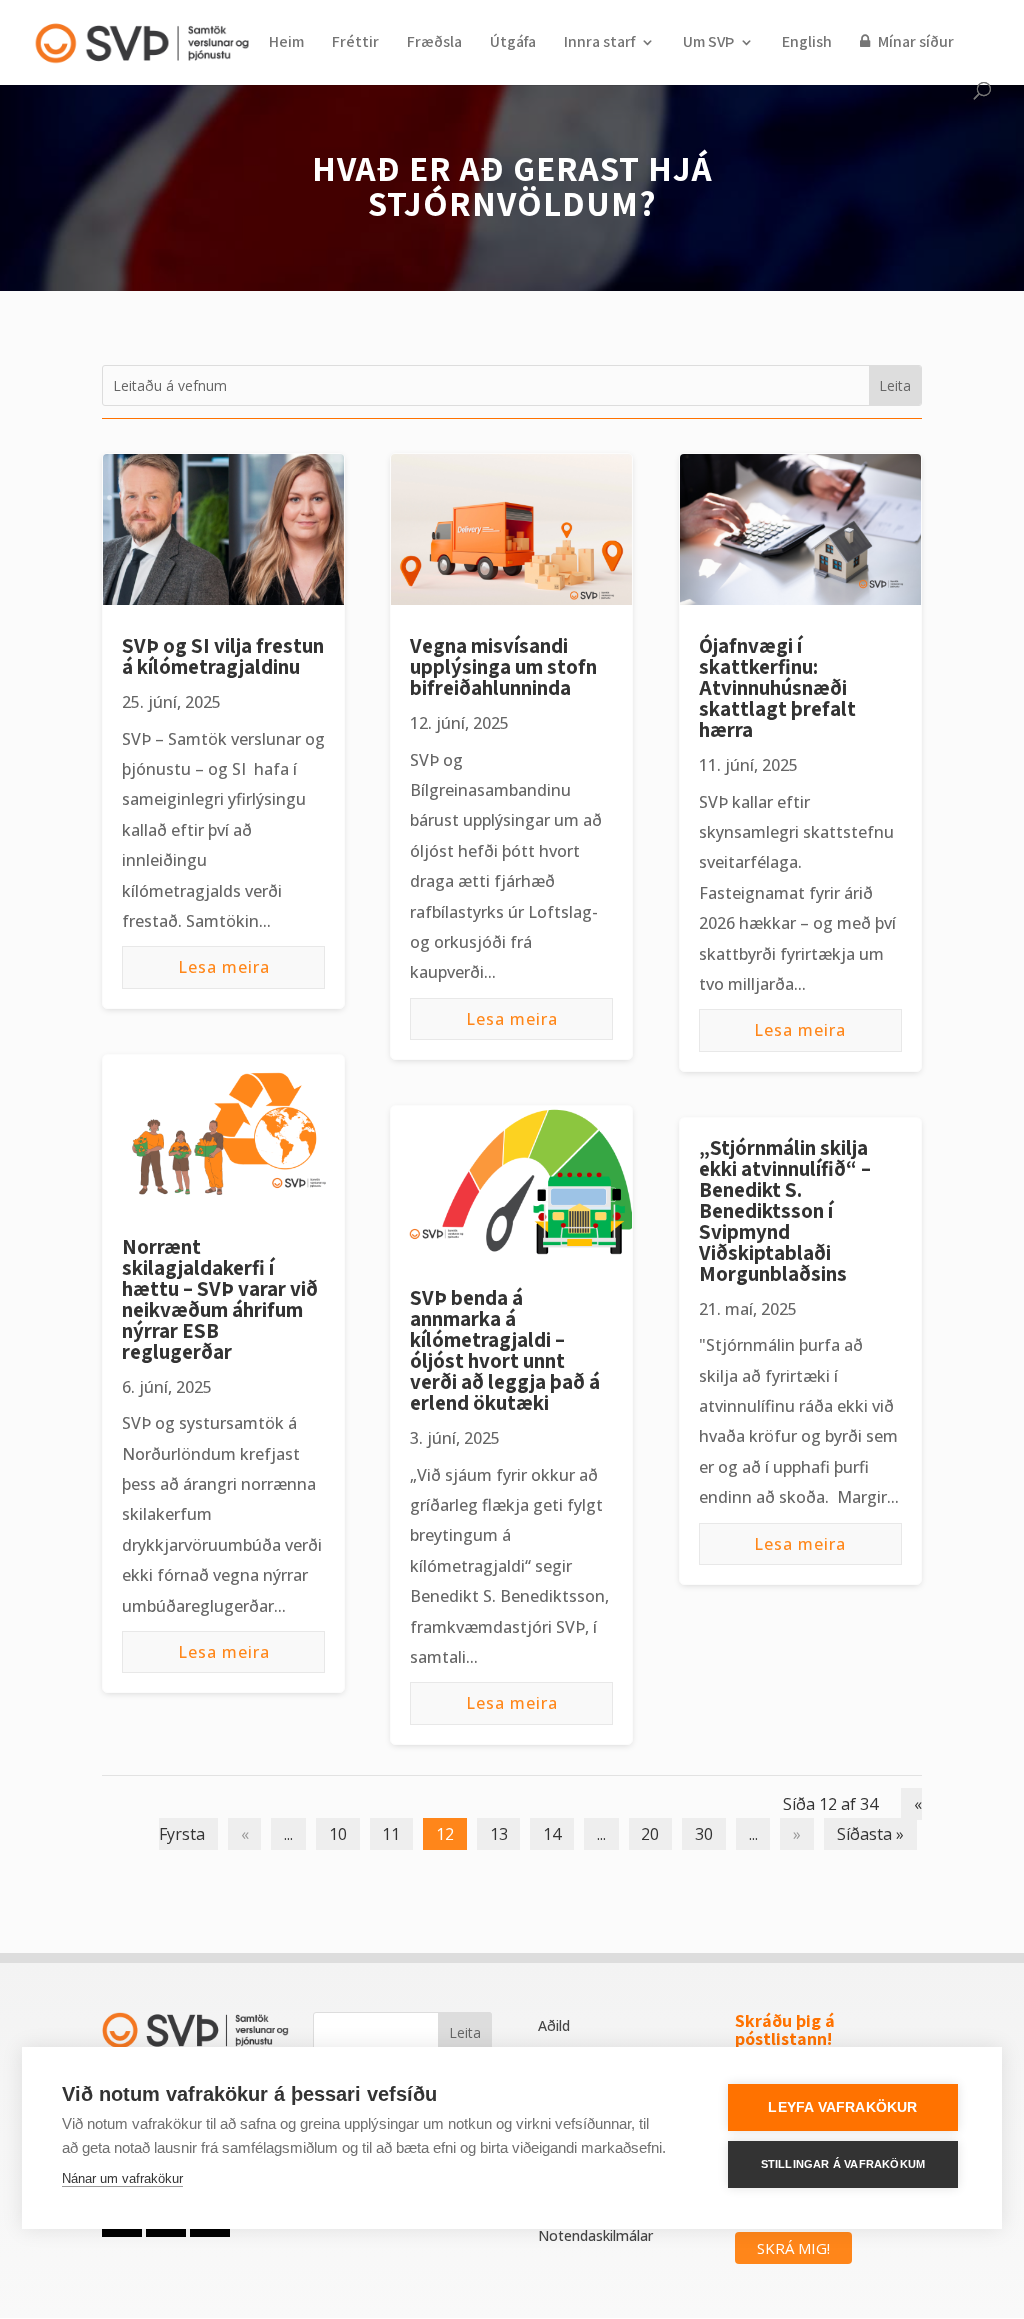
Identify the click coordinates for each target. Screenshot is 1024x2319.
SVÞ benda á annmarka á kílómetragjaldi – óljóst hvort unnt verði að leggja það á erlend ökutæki (505, 1350)
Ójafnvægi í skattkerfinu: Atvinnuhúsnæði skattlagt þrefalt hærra (777, 687)
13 (499, 1834)
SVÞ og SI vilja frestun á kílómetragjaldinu (223, 656)
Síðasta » (870, 1834)
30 (704, 1834)
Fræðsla (434, 43)
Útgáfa (513, 43)
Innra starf (599, 43)
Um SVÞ (708, 43)
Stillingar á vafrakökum (843, 2164)
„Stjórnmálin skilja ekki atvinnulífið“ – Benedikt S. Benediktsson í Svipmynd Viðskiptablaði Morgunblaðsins (785, 1210)
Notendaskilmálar (595, 2235)
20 (650, 1834)
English (807, 43)
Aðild (554, 2025)
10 (338, 1834)
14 (552, 1834)
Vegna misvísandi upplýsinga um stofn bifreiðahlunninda (503, 666)
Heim (286, 43)
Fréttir (355, 43)
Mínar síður (914, 42)
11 (391, 1834)
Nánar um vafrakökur (122, 2178)
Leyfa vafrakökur (842, 2107)
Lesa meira (224, 967)
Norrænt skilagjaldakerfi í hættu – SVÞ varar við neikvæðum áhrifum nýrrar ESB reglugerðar (220, 1299)
